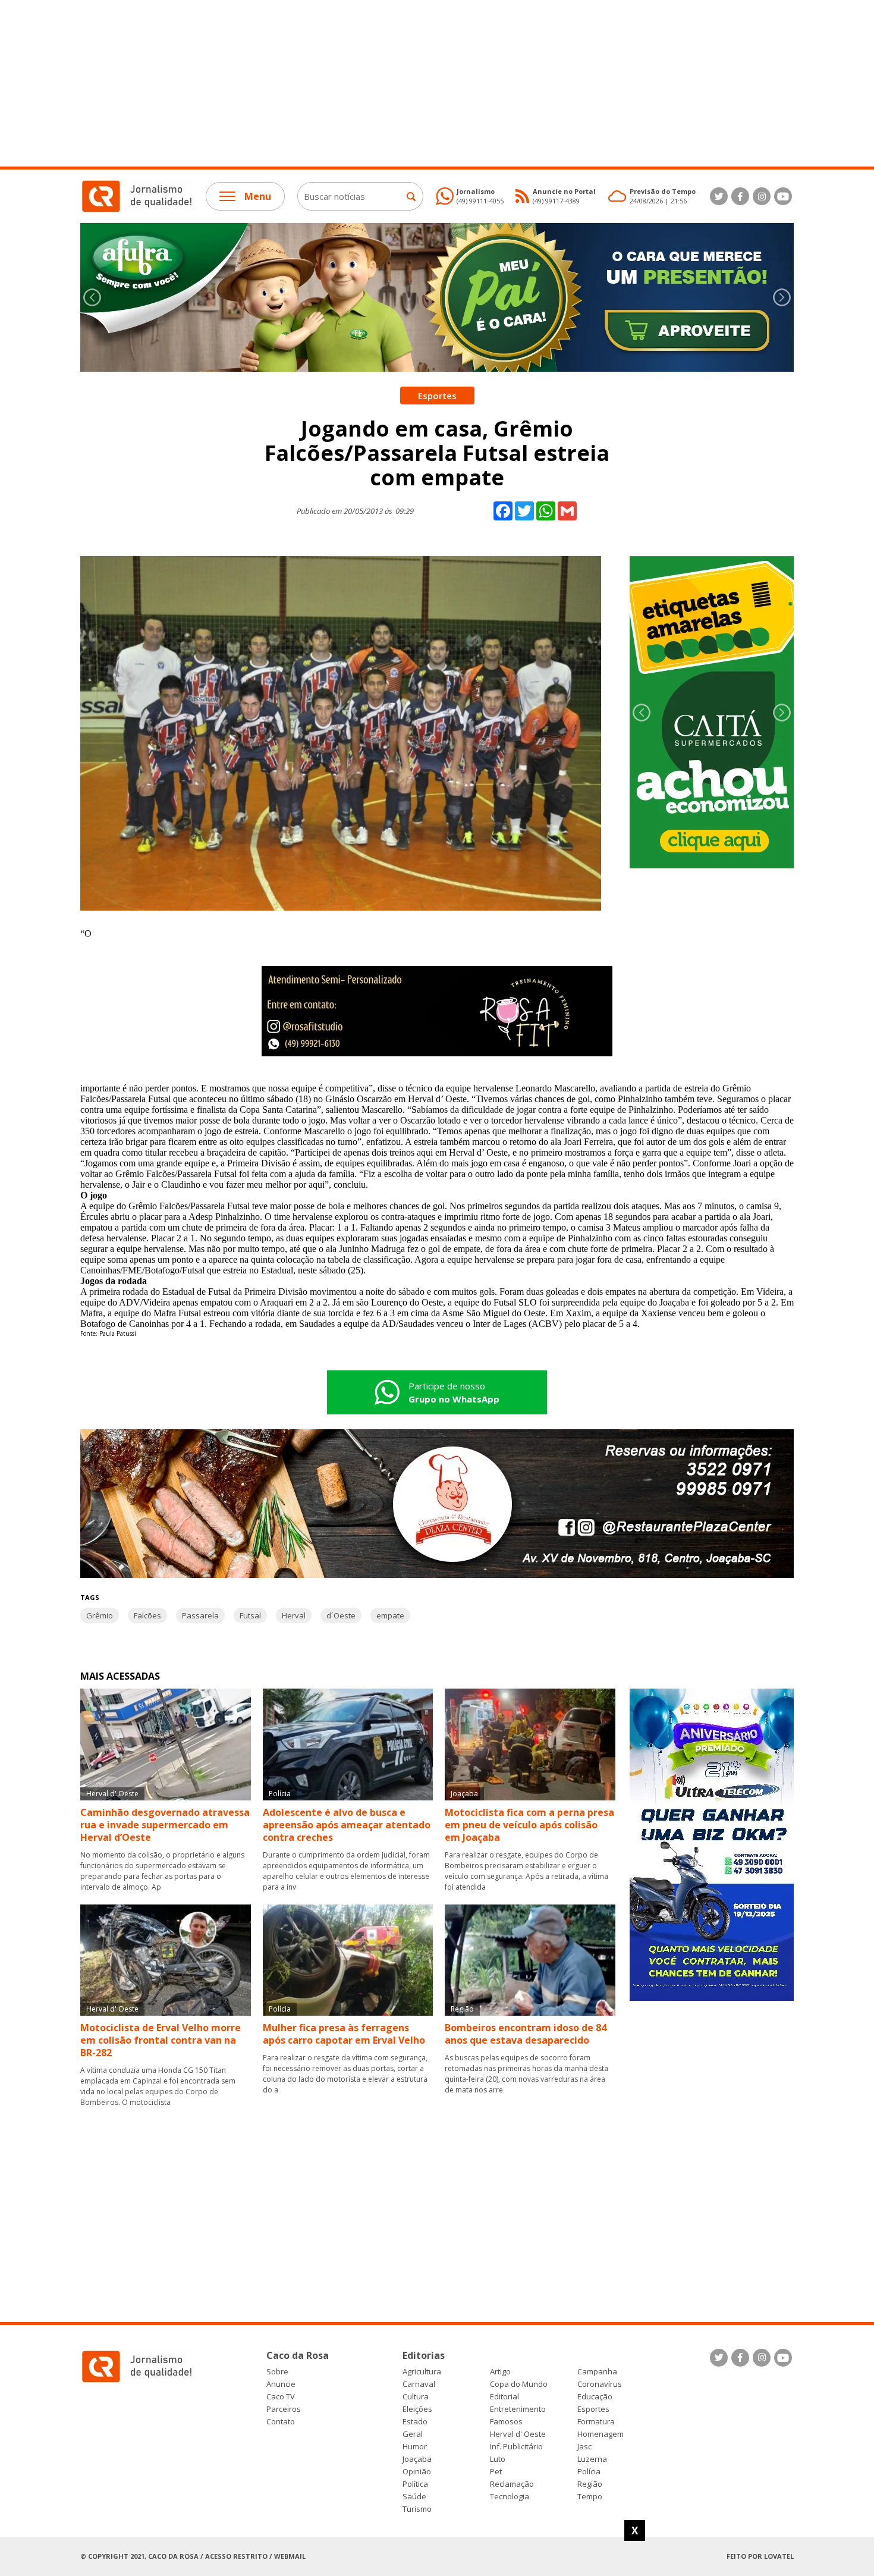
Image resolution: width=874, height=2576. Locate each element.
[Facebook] (740, 196)
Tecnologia (510, 2497)
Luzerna (592, 2459)
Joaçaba (417, 2459)
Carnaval (419, 2384)
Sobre (277, 2372)
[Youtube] (783, 196)
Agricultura (422, 2372)
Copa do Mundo (519, 2384)
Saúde (414, 2497)
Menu (258, 196)
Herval (294, 1615)
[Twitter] (719, 196)
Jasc (584, 2447)
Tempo (590, 2497)
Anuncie (281, 2384)
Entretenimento (518, 2409)
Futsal (250, 1615)
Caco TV (281, 2397)
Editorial (504, 2397)
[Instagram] (762, 196)
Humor (415, 2447)
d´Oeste (341, 1615)
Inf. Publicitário (516, 2447)
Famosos (506, 2422)
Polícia (589, 2472)
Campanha (597, 2372)
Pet (496, 2472)
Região (590, 2484)
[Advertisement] (357, 83)
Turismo (417, 2509)
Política (415, 2484)
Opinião (417, 2472)
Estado (415, 2422)
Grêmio (100, 1615)
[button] (782, 297)
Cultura (416, 2397)
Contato (281, 2422)
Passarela (200, 1615)
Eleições (417, 2409)
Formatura (596, 2422)
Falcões (147, 1615)
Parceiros (284, 2409)
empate (390, 1615)
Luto (498, 2459)
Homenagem (601, 2434)
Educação (595, 2397)
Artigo (500, 2372)
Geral (413, 2434)
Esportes (593, 2409)
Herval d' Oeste (518, 2434)
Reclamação (512, 2484)
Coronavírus (600, 2384)
